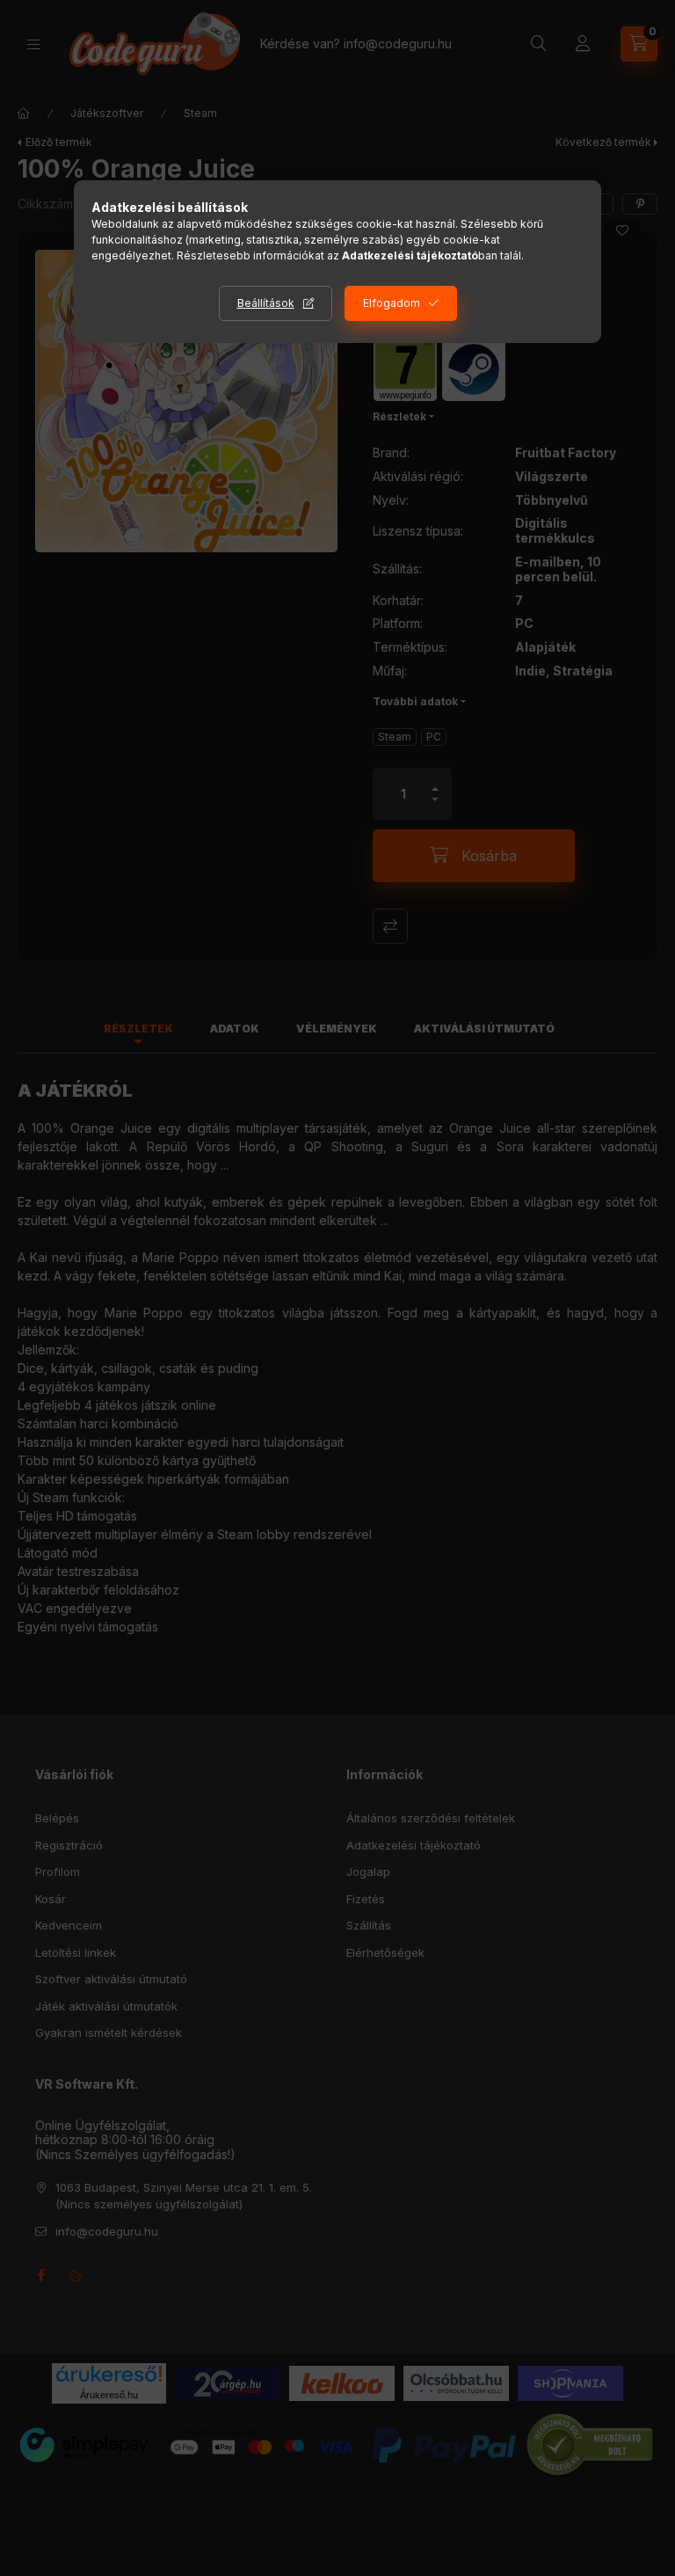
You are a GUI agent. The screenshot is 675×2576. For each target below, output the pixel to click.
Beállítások (266, 303)
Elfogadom (392, 303)
